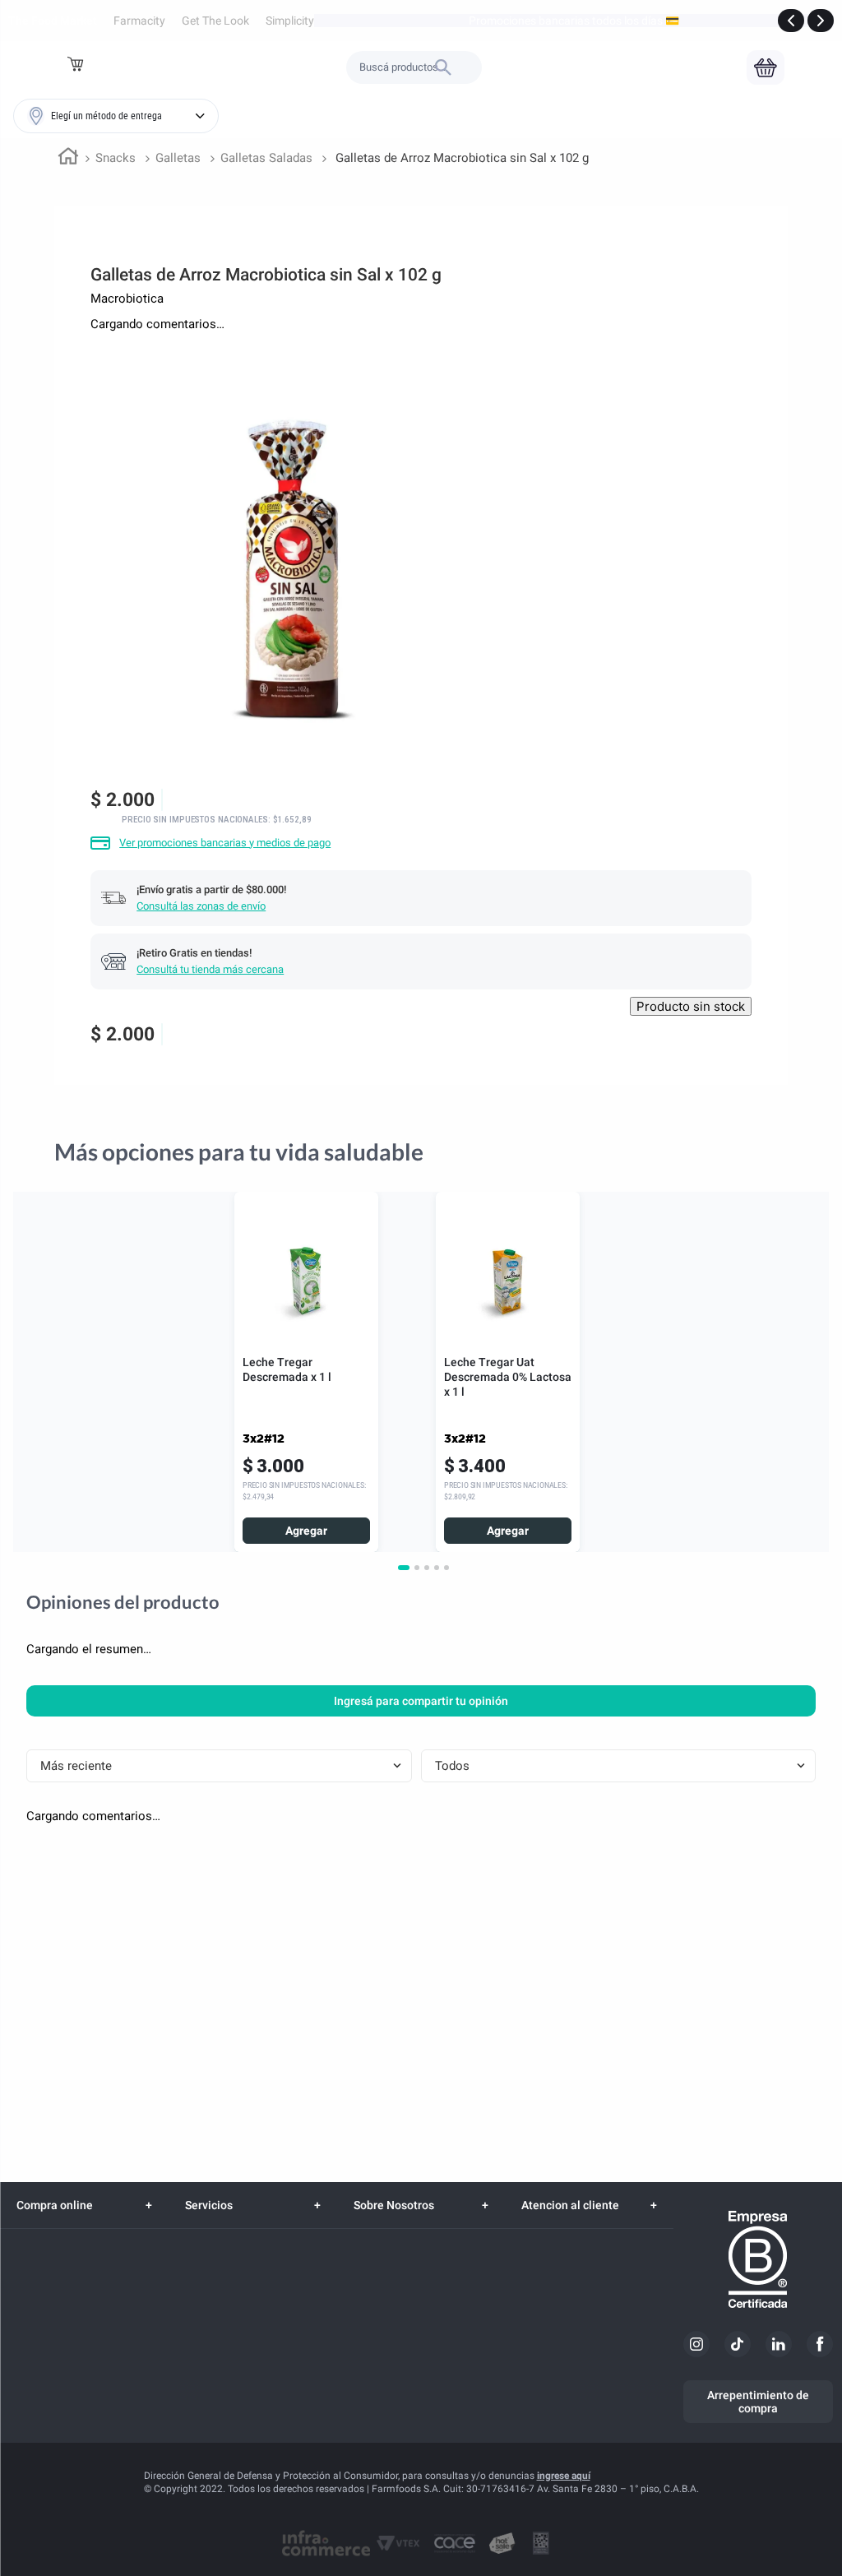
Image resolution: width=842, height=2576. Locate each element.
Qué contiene (44, 1156)
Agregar (306, 1619)
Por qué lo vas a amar (176, 1156)
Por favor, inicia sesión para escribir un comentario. (167, 352)
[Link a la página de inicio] (68, 159)
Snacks (116, 158)
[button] (77, 67)
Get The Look (215, 21)
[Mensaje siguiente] (821, 21)
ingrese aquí (564, 2476)
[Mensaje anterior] (791, 21)
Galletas (178, 158)
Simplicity (290, 21)
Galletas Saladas (266, 158)
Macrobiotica (127, 299)
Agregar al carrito (694, 1033)
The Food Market (53, 21)
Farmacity (139, 21)
